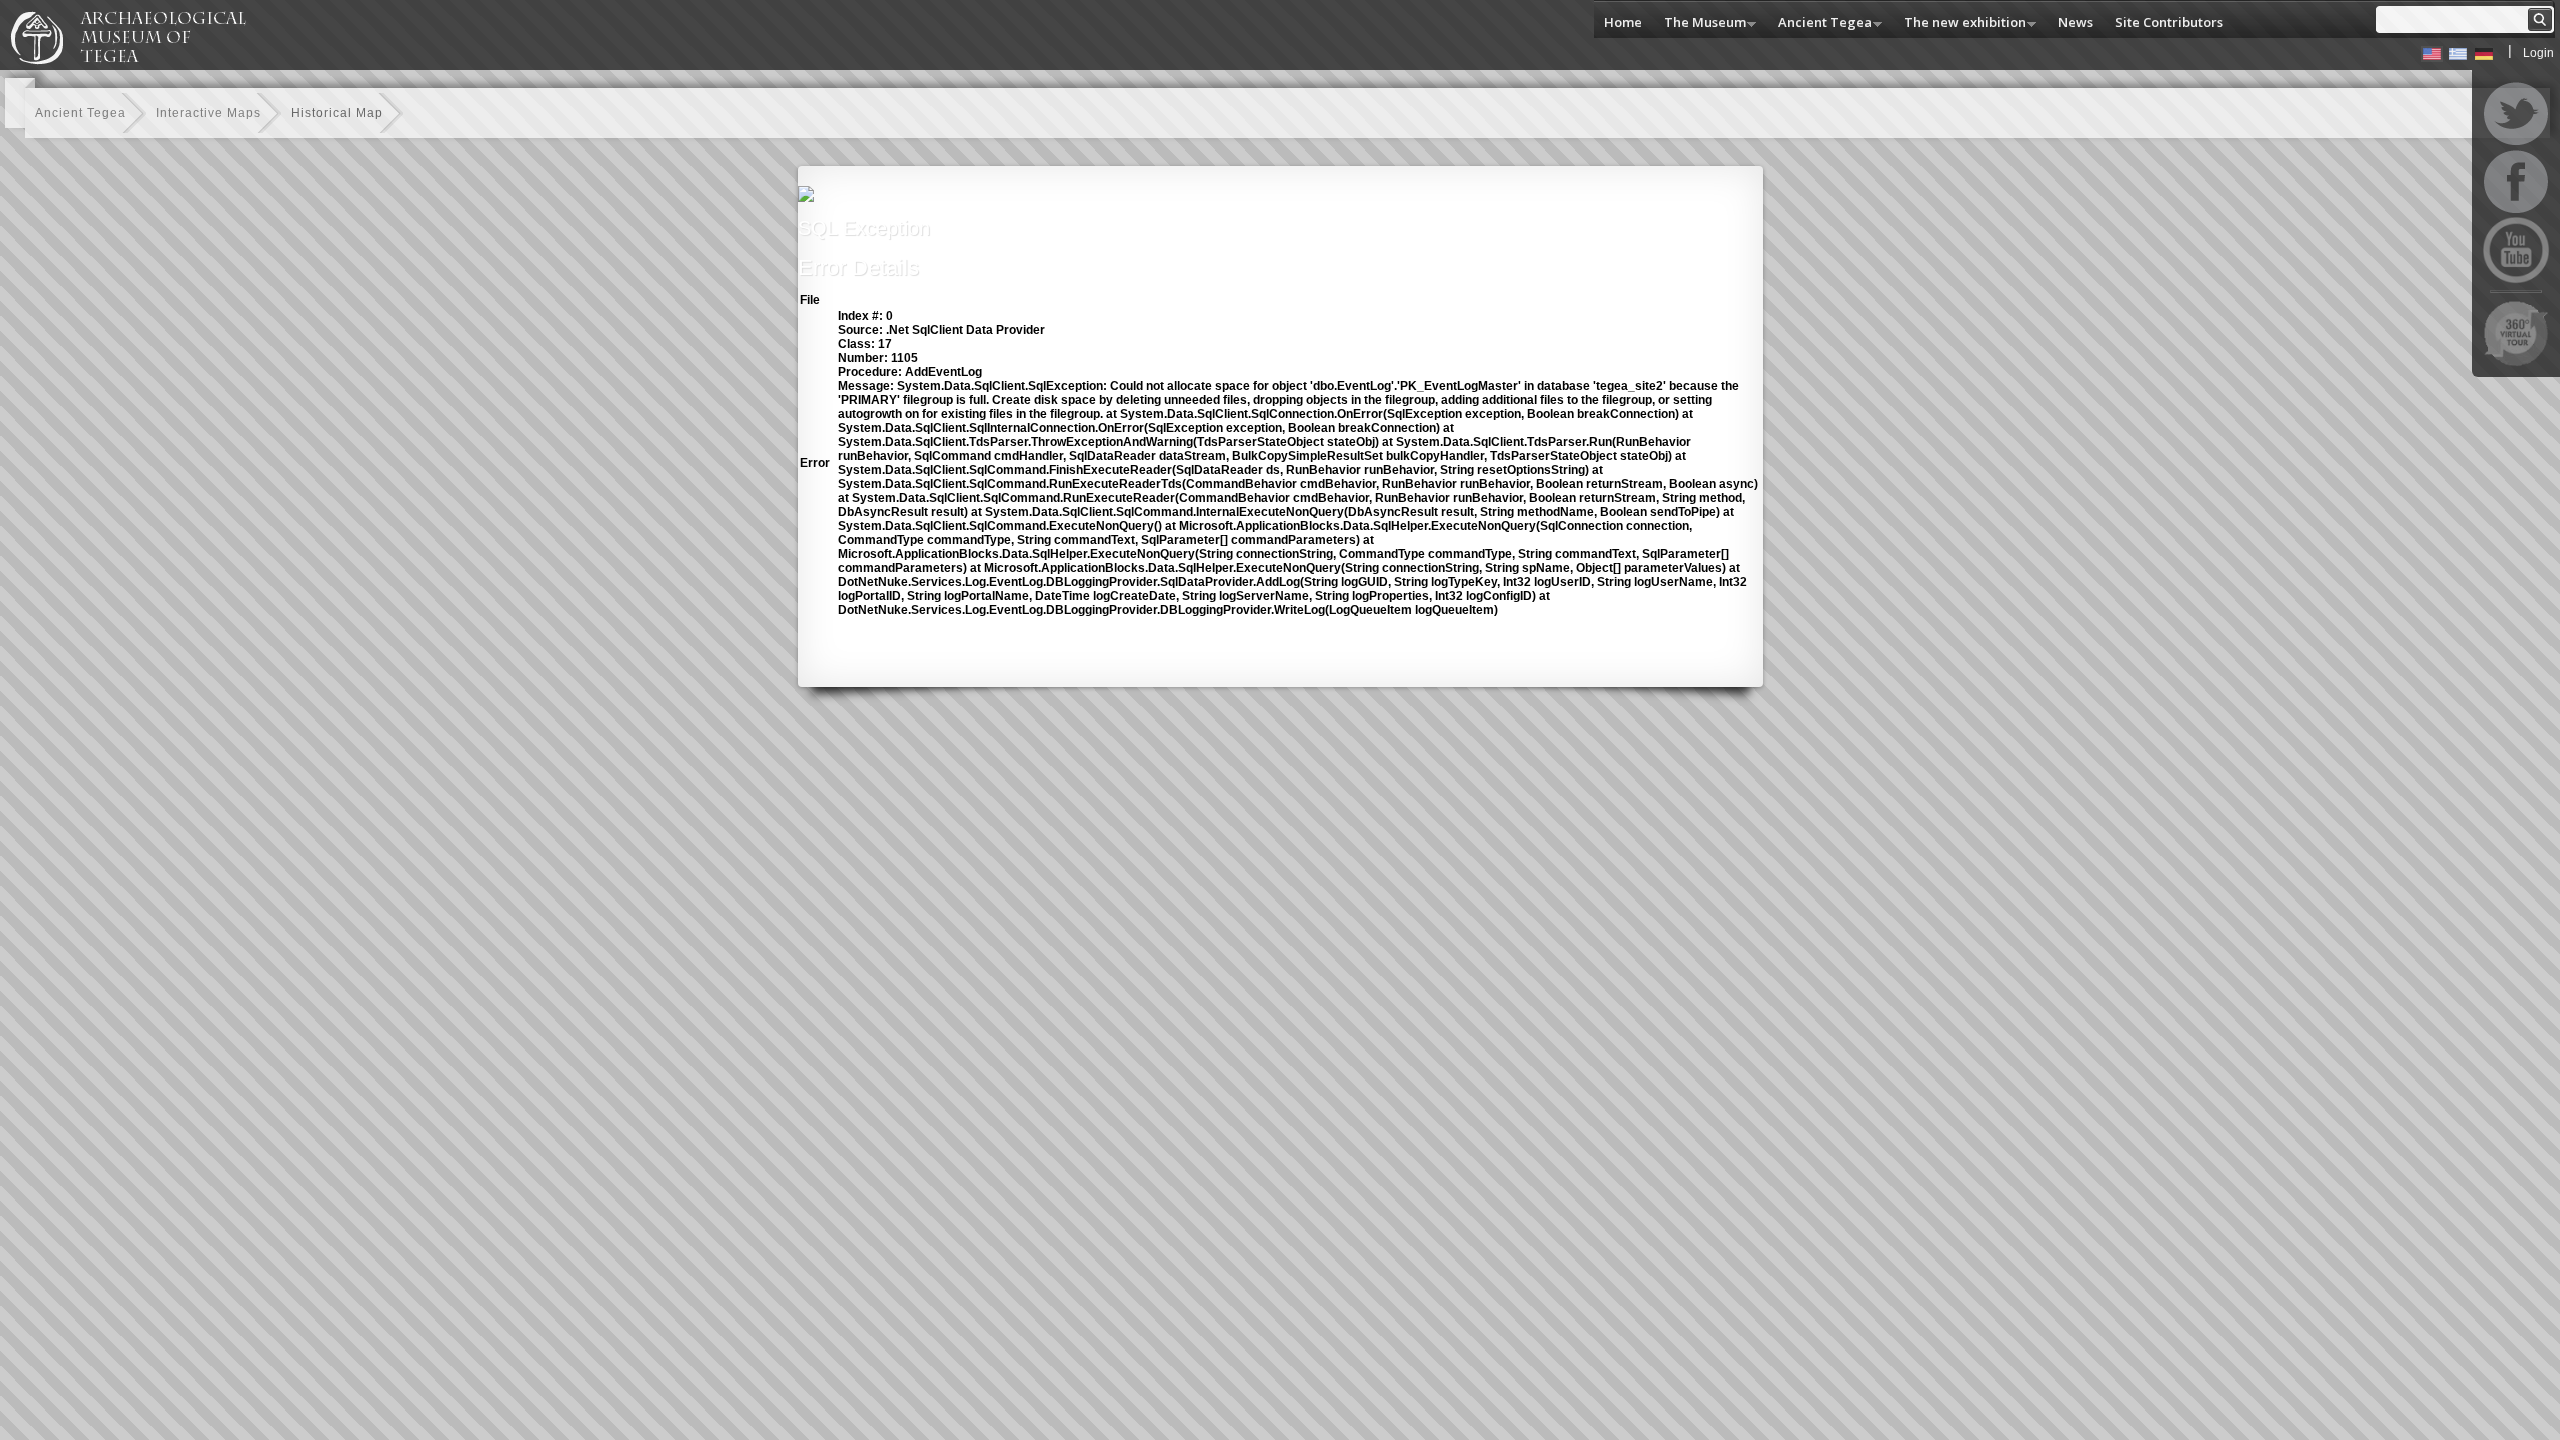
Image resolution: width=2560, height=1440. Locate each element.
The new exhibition (1960, 23)
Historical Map (337, 113)
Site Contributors (2169, 22)
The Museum (1700, 23)
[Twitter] (2516, 114)
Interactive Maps (208, 113)
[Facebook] (2516, 182)
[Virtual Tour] (2516, 333)
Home (1623, 22)
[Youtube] (2516, 250)
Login (2538, 53)
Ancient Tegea (1820, 23)
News (2075, 22)
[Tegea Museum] (137, 61)
